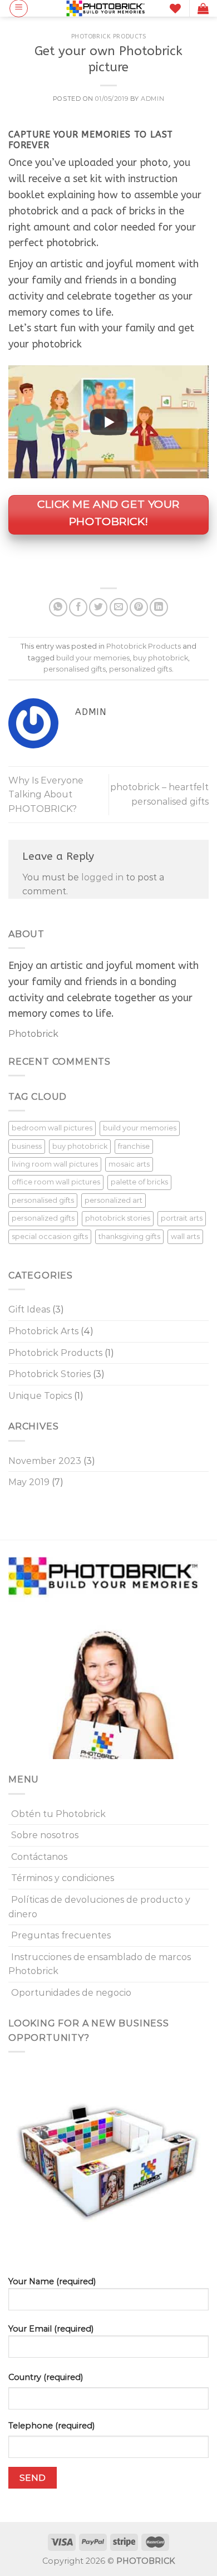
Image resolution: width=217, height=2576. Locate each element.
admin (152, 99)
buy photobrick (161, 658)
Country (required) (46, 2377)
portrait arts (182, 1218)
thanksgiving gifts (129, 1236)
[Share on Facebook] (78, 607)
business (27, 1146)
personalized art (114, 1200)
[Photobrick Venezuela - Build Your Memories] (106, 8)
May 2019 (29, 1482)
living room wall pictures (55, 1164)
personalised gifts (75, 669)
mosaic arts (129, 1164)
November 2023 (45, 1461)
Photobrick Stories (50, 1374)
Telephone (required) (51, 2426)
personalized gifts (140, 669)
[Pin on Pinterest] (139, 607)
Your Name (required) (52, 2281)
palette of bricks (139, 1182)
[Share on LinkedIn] (159, 607)
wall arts (185, 1236)
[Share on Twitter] (98, 607)
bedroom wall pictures (52, 1128)
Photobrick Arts (43, 1331)
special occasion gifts (50, 1236)
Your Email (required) (51, 2329)
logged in (102, 877)
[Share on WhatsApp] (58, 607)
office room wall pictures (56, 1182)
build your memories (93, 658)
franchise (134, 1146)
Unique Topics (40, 1396)
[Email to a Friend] (119, 607)
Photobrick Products (109, 36)
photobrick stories (118, 1218)
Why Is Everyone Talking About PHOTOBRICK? (46, 795)
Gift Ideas (29, 1309)
